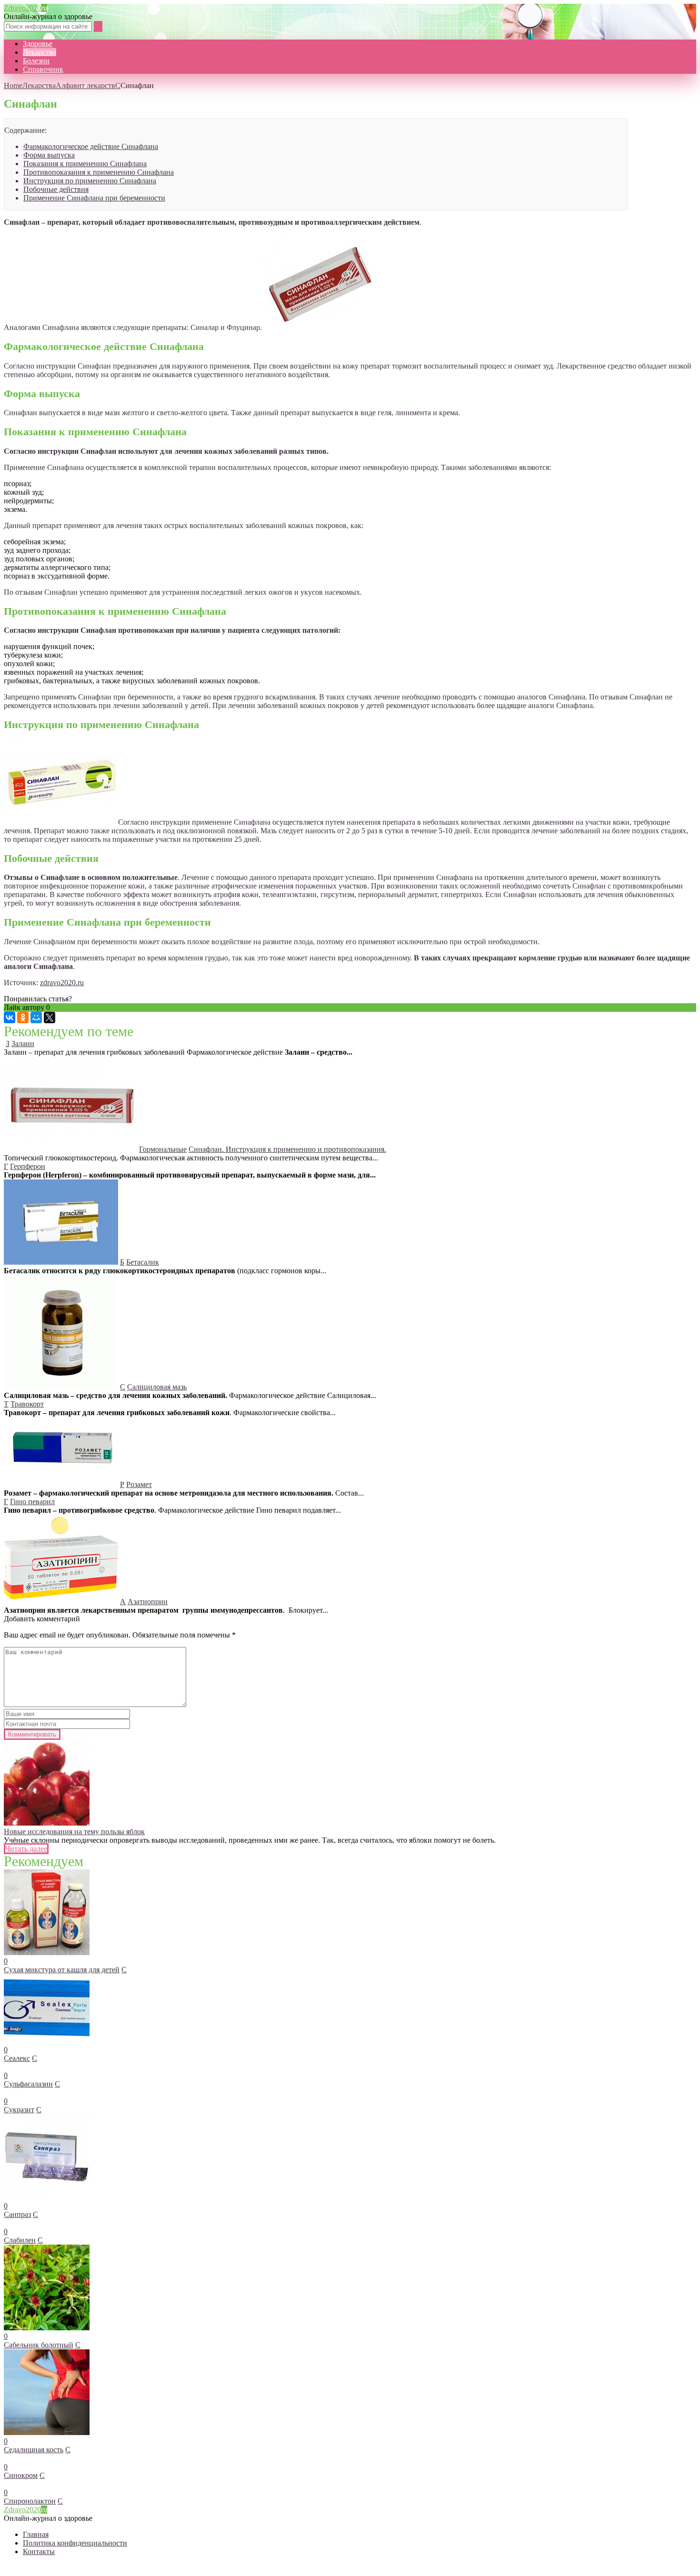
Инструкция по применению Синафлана (90, 181)
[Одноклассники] (23, 1018)
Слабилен (20, 2240)
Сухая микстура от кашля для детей (62, 1970)
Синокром (21, 2475)
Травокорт (27, 1404)
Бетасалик (143, 1262)
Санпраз (17, 2214)
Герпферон (28, 1166)
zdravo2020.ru (62, 983)
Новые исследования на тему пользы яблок (74, 1832)
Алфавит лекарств (85, 85)
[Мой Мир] (36, 1018)
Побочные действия (56, 189)
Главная (36, 2534)
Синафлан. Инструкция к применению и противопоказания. (287, 1149)
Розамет (139, 1484)
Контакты (39, 2551)
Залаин (23, 1043)
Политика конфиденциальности (75, 2543)
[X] (50, 1018)
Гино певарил (32, 1502)
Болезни (36, 61)
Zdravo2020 (25, 8)
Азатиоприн (148, 1602)
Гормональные (163, 1149)
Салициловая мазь (157, 1387)
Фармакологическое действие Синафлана (91, 146)
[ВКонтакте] (10, 1018)
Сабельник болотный (39, 2345)
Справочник (43, 69)
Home (13, 85)
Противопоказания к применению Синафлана (99, 172)
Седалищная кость (34, 2450)
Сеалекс (17, 2058)
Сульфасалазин (28, 2084)
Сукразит (19, 2110)
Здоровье (38, 44)
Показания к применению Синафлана (85, 164)
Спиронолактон (30, 2501)
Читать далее (26, 1849)
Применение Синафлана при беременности (94, 198)
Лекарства (40, 52)
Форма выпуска (49, 155)
